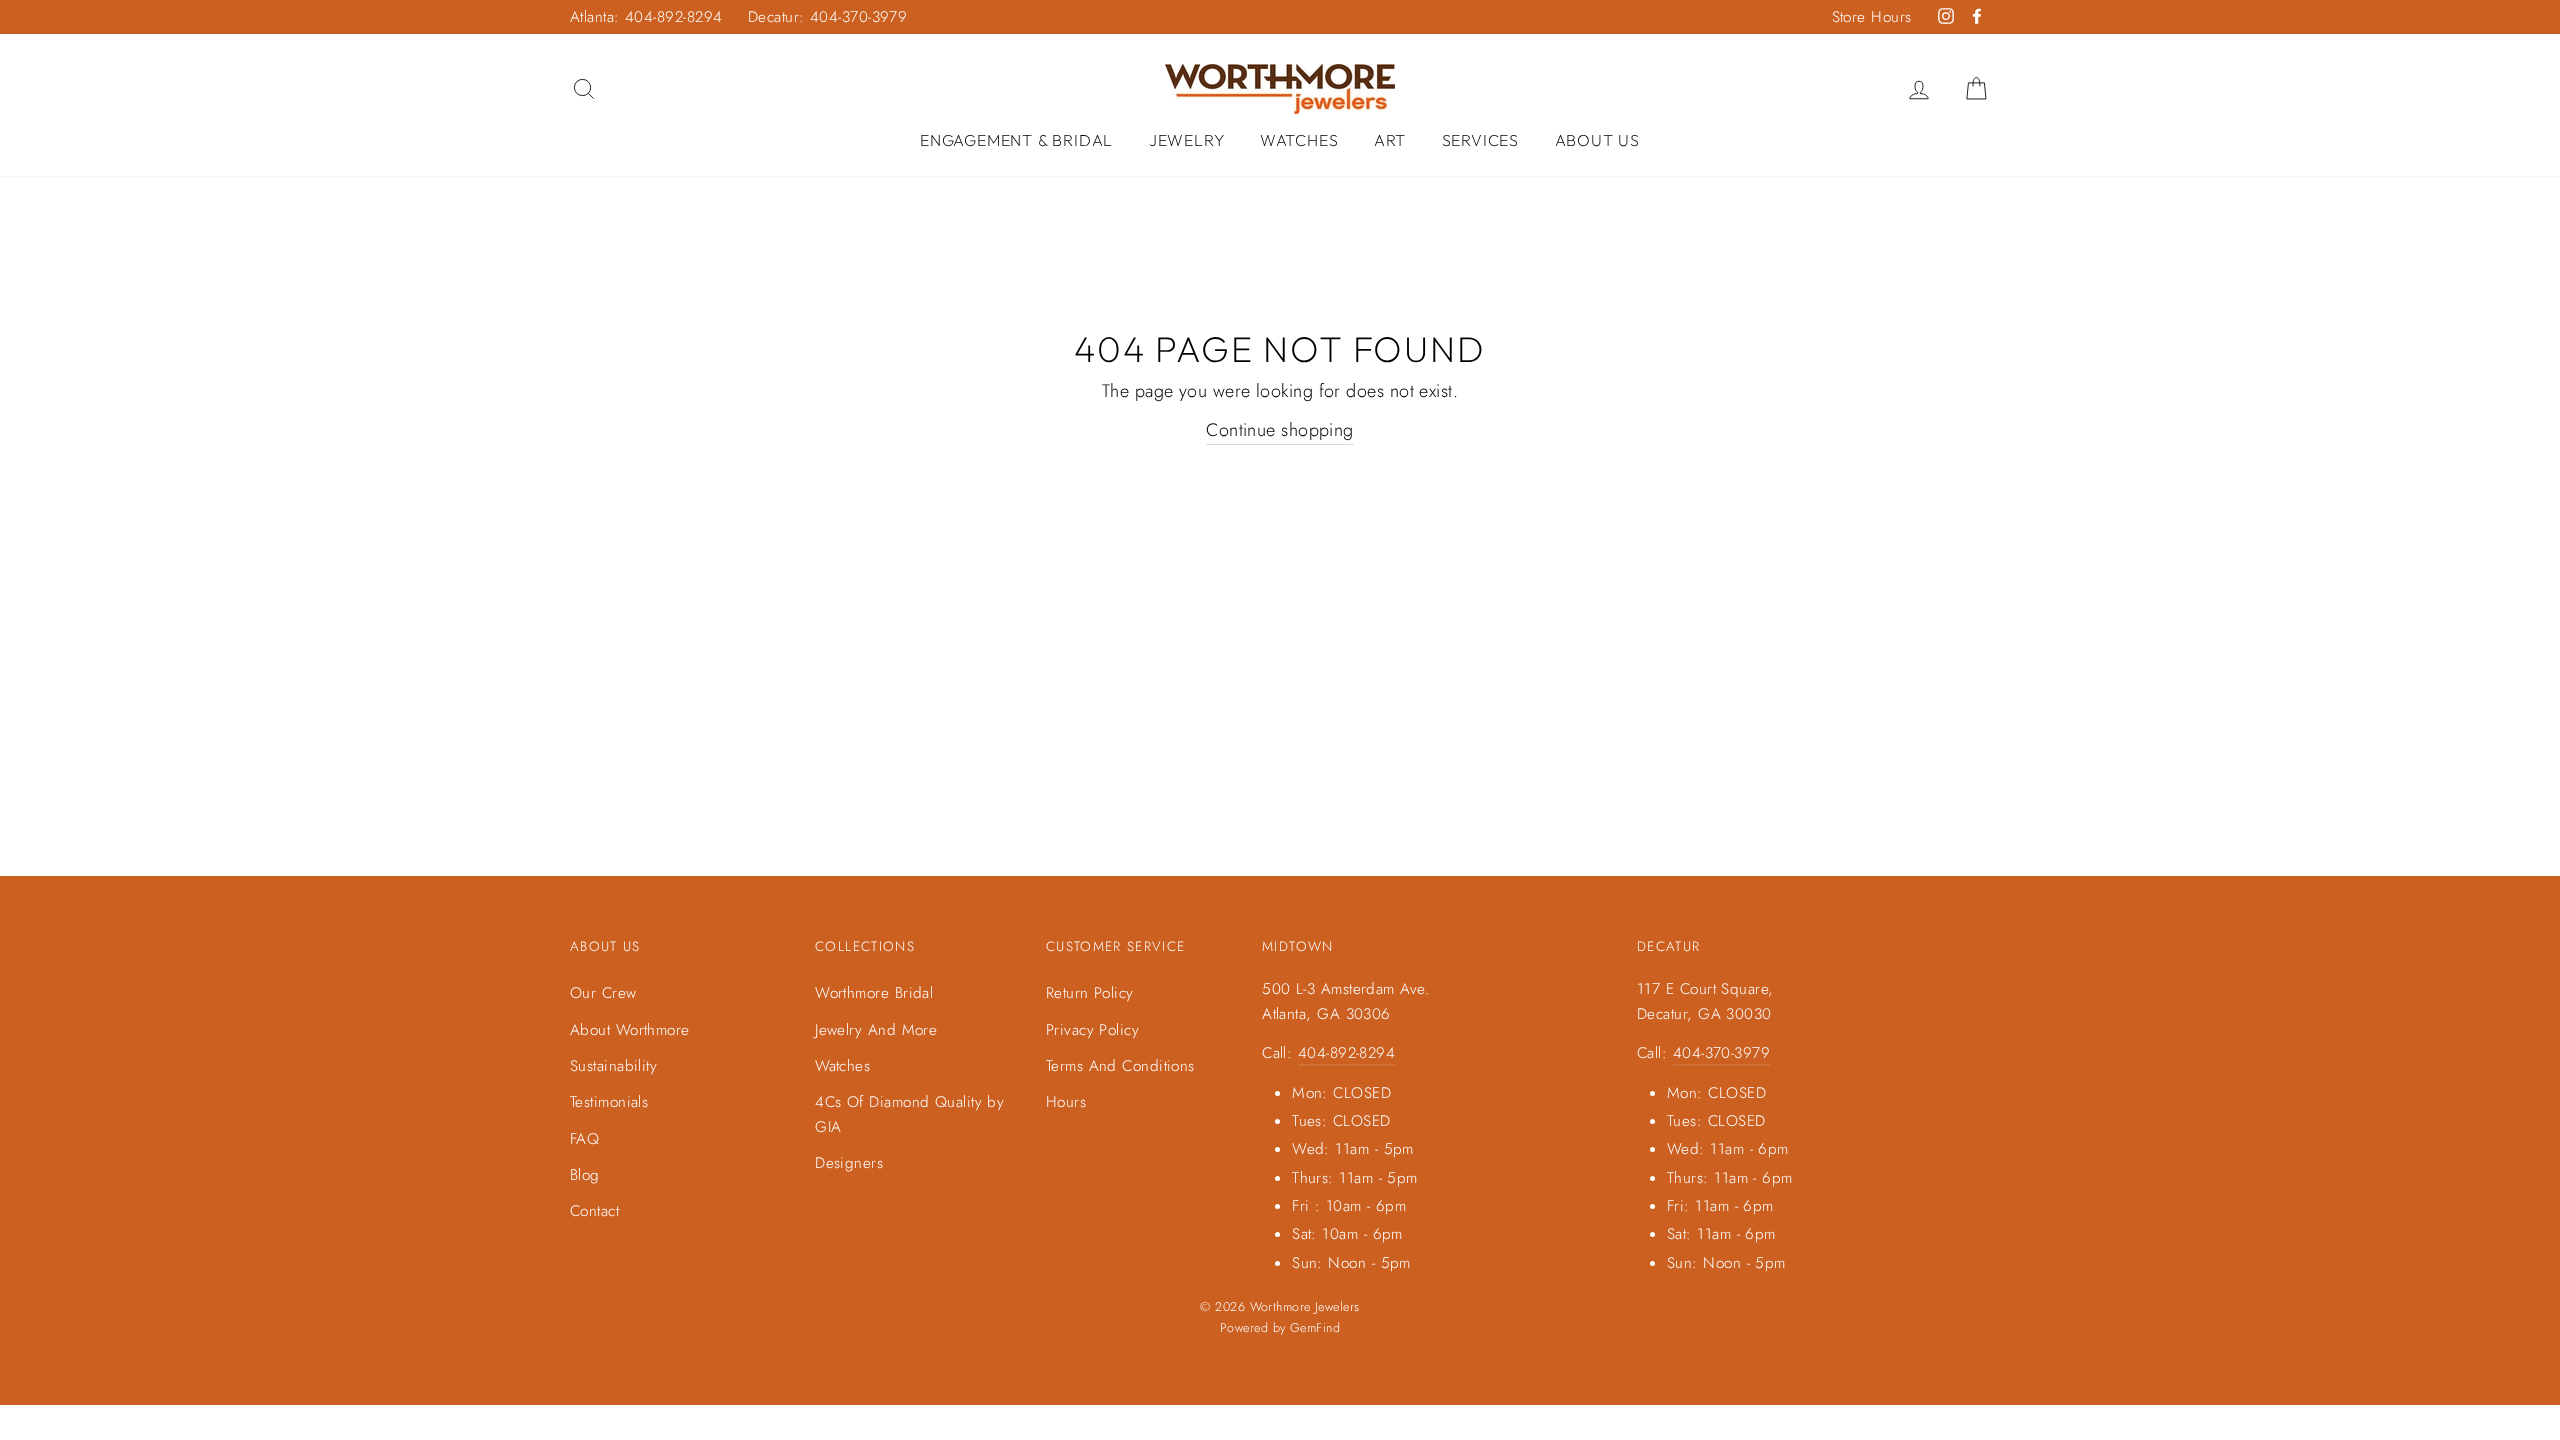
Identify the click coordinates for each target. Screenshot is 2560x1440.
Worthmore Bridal (874, 993)
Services (1480, 140)
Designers (849, 1163)
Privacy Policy (1092, 1030)
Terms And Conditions (1120, 1066)
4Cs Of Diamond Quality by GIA (909, 1114)
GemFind (1315, 1328)
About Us (1597, 140)
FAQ (584, 1139)
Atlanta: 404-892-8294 (646, 17)
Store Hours (1872, 17)
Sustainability (613, 1066)
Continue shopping (1280, 430)
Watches (1299, 140)
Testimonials (609, 1102)
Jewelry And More (876, 1030)
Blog (585, 1175)
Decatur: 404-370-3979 (827, 17)
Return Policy (1090, 993)
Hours (1066, 1102)
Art (1390, 140)
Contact (594, 1211)
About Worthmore (630, 1030)
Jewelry (1187, 140)
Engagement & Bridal (1016, 140)
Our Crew (603, 993)
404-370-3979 (1721, 1053)
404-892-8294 (1346, 1053)
